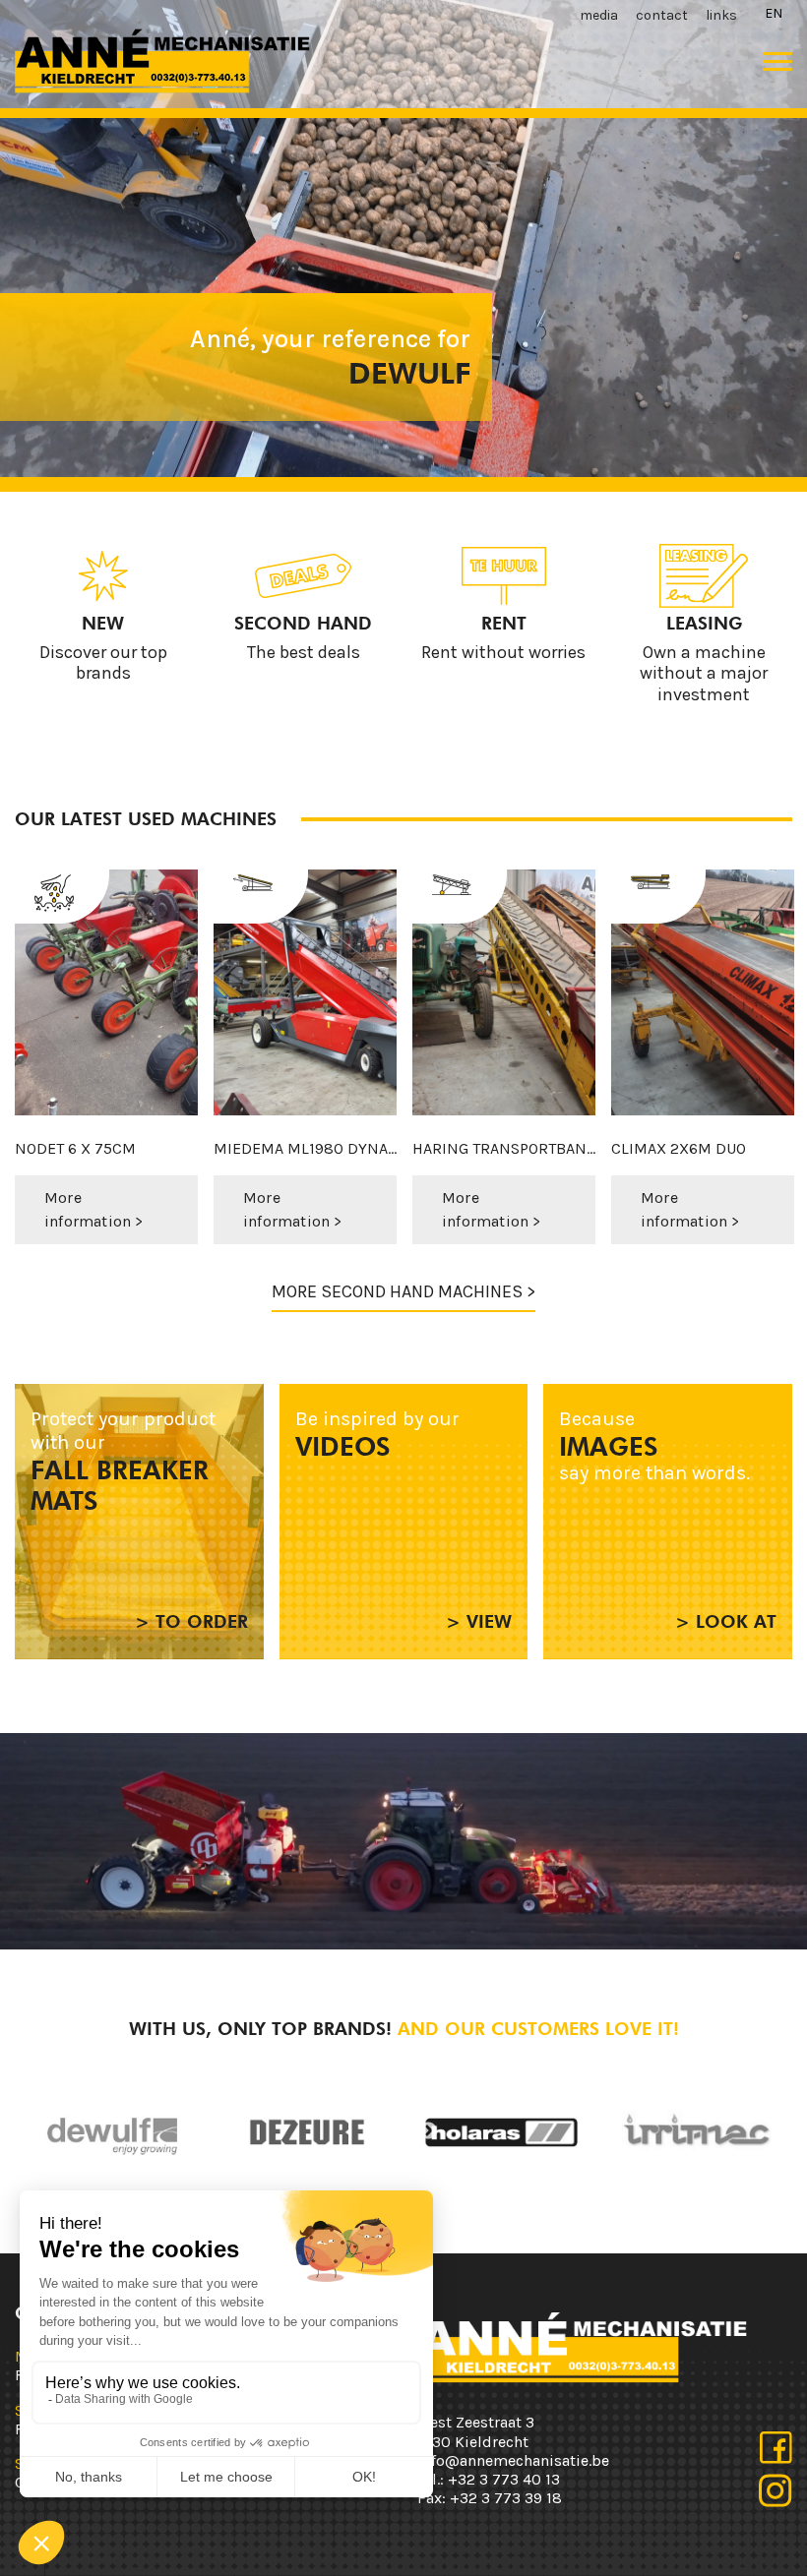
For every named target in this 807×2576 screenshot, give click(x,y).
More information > (94, 1209)
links (721, 15)
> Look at (726, 1621)
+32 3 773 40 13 (504, 2479)
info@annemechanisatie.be (513, 2460)
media (599, 15)
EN (774, 13)
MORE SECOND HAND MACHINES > (403, 1291)
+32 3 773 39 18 (506, 2498)
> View (479, 1621)
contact (662, 15)
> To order (191, 1621)
